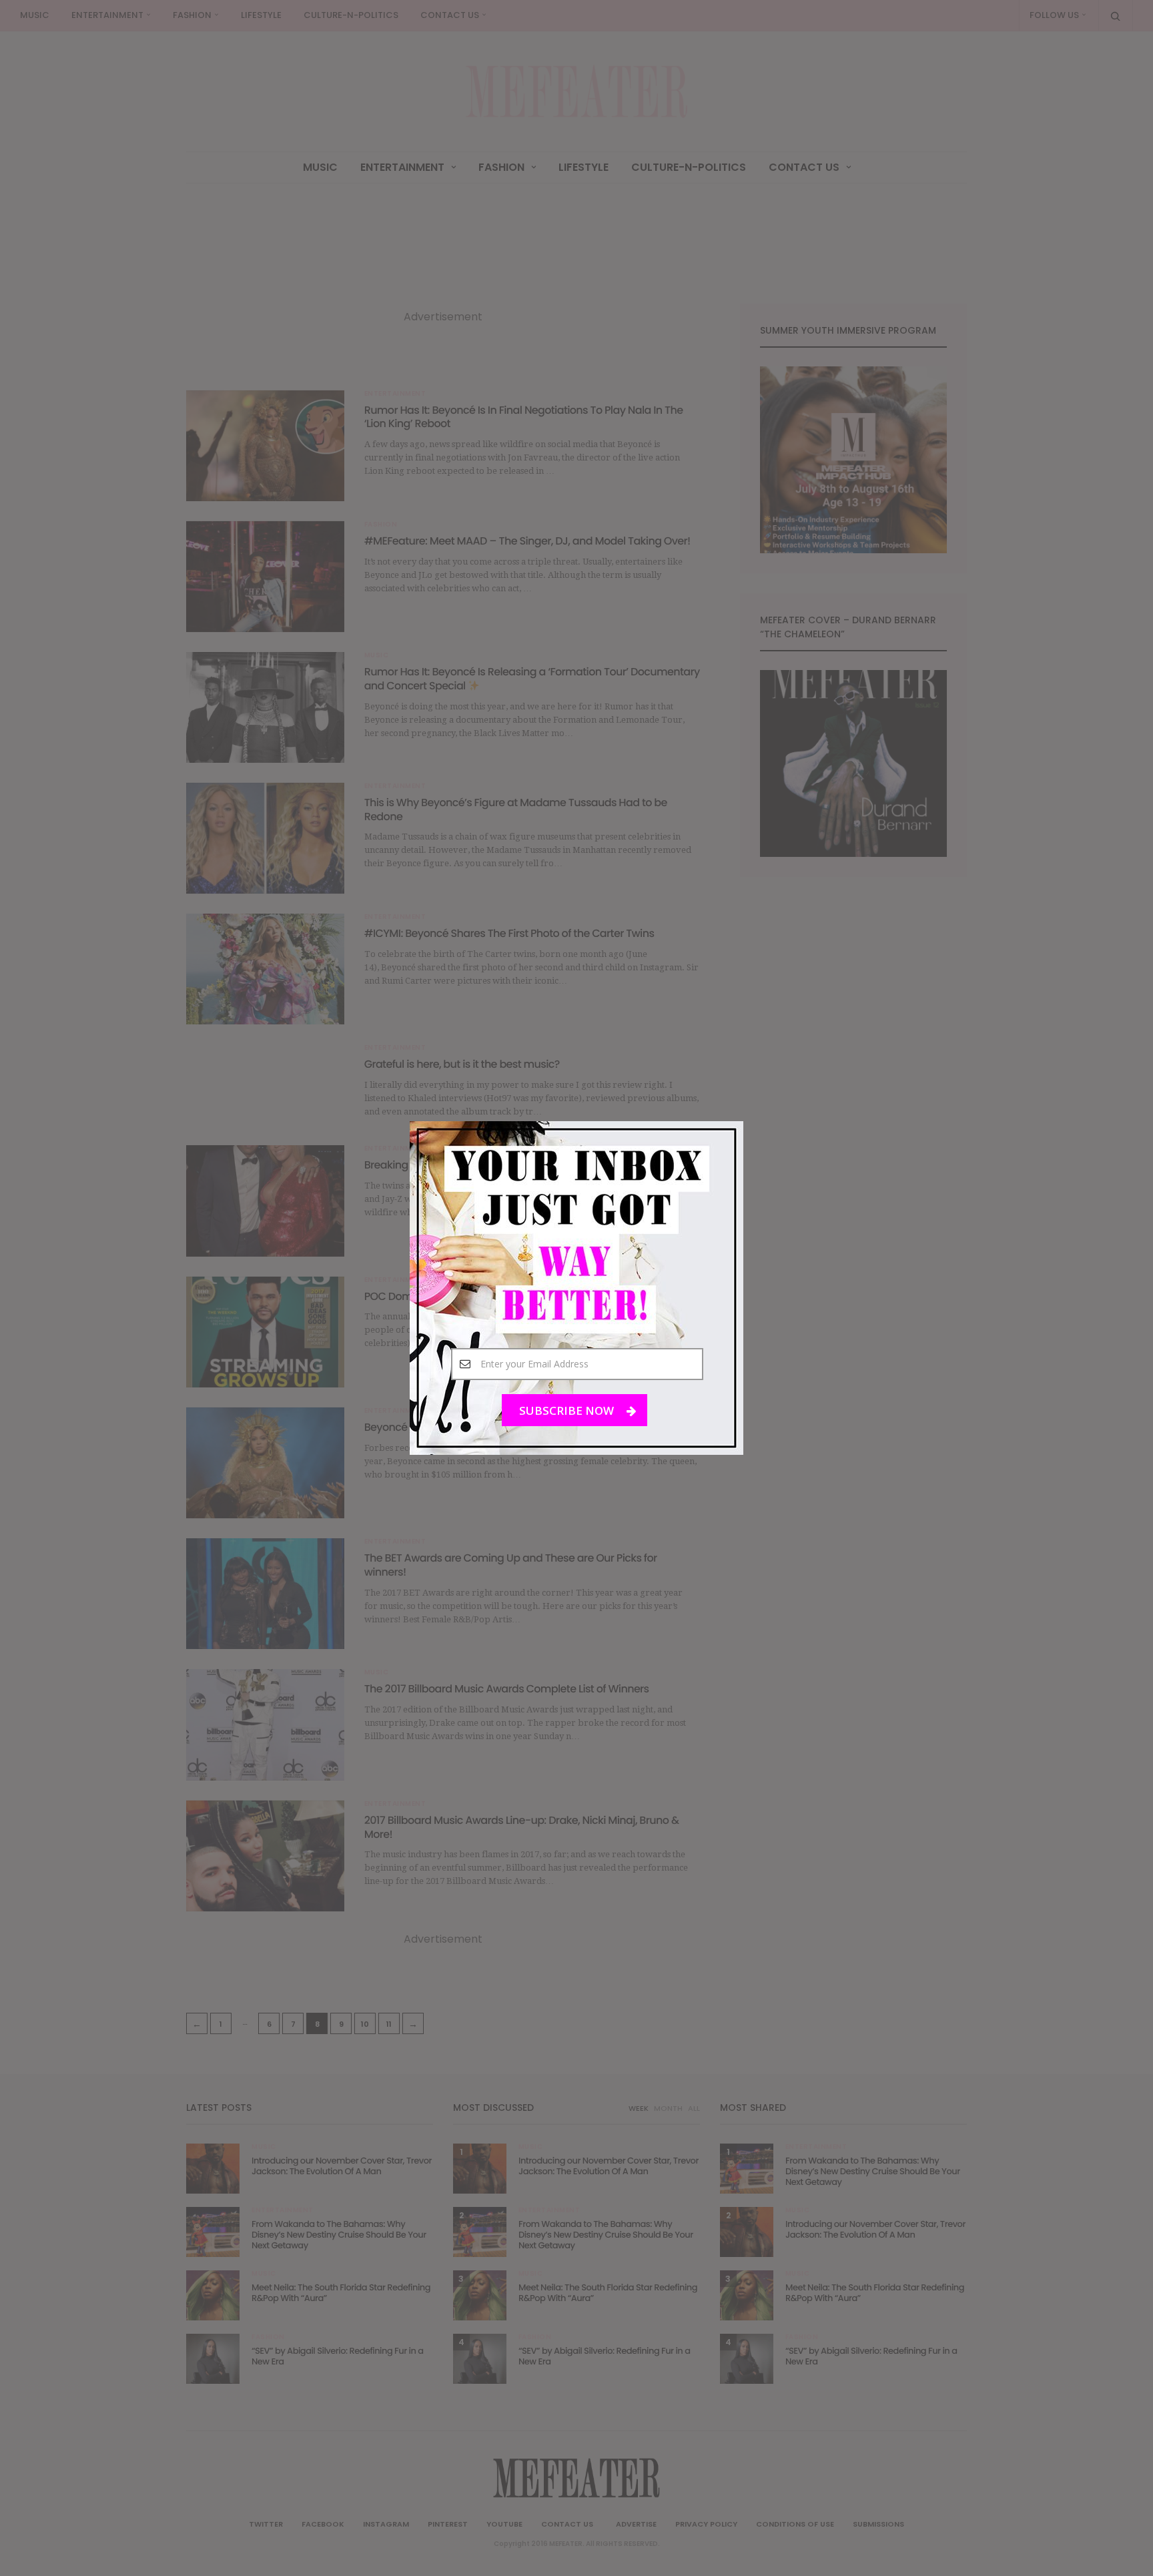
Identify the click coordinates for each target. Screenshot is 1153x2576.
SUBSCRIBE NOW (568, 1410)
